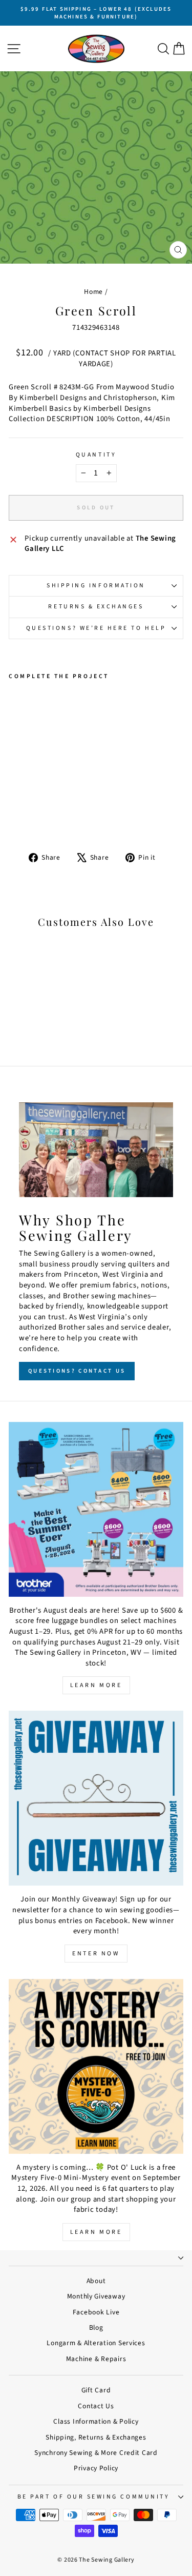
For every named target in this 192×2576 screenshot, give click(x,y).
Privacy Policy (96, 2468)
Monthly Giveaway (96, 2296)
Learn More (96, 1685)
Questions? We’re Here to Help (96, 628)
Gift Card (96, 2390)
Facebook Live (96, 2312)
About (96, 2281)
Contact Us (96, 2406)
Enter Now (96, 1954)
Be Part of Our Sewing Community (94, 2497)
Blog (96, 2327)
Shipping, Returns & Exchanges (96, 2437)
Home (93, 292)
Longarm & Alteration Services (96, 2343)
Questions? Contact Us (77, 1371)
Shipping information (96, 586)
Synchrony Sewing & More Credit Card (96, 2453)
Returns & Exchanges (96, 607)
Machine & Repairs (96, 2359)
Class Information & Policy (96, 2421)
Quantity (96, 455)
